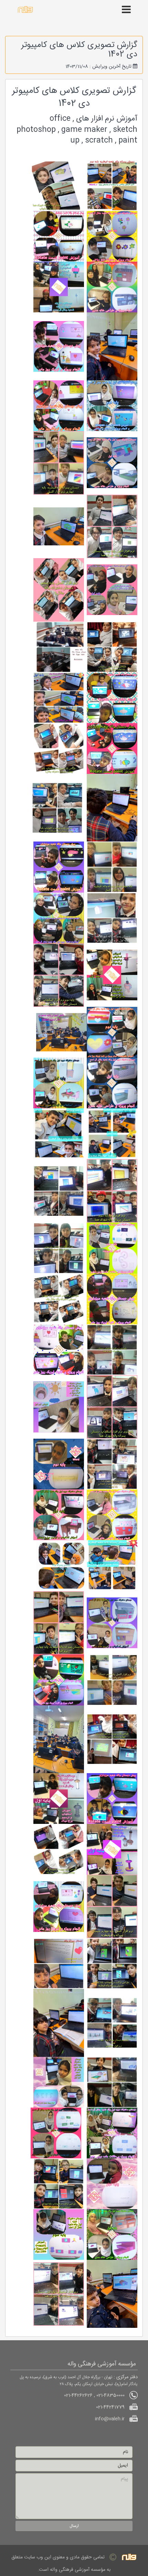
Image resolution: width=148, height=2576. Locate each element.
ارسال (74, 2526)
